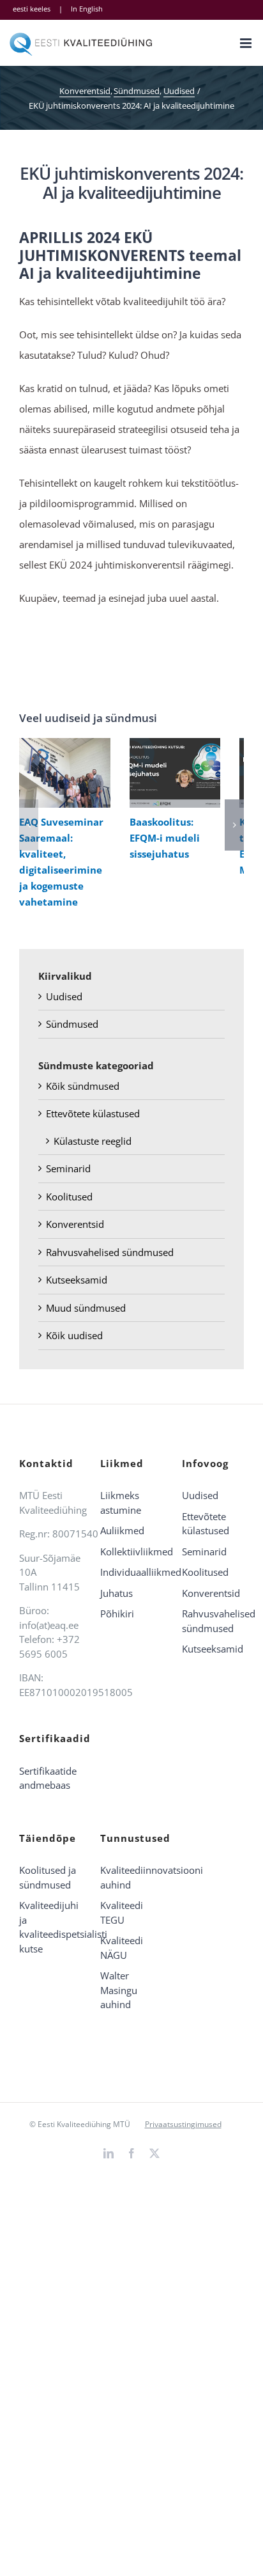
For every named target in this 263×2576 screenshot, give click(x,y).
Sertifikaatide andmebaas (48, 1778)
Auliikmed (122, 1530)
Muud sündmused (86, 1308)
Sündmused (72, 1024)
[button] (29, 825)
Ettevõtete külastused (93, 1113)
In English (87, 9)
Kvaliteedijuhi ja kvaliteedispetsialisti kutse (50, 1927)
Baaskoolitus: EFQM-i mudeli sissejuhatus (172, 773)
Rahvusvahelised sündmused (110, 1252)
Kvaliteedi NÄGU (122, 1948)
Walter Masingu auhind (119, 1990)
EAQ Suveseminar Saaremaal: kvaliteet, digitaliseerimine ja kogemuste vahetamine (62, 773)
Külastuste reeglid (93, 1141)
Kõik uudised (74, 1335)
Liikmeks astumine (121, 1503)
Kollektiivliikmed (131, 1551)
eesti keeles (32, 9)
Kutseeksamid (77, 1280)
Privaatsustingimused (183, 2124)
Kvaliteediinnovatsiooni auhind (131, 1877)
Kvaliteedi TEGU (122, 1912)
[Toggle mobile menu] (247, 43)
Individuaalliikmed (131, 1572)
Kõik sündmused (83, 1086)
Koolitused (69, 1197)
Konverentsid (75, 1224)
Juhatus (116, 1593)
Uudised (64, 996)
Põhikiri (117, 1614)
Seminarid (68, 1168)
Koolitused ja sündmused (48, 1877)
